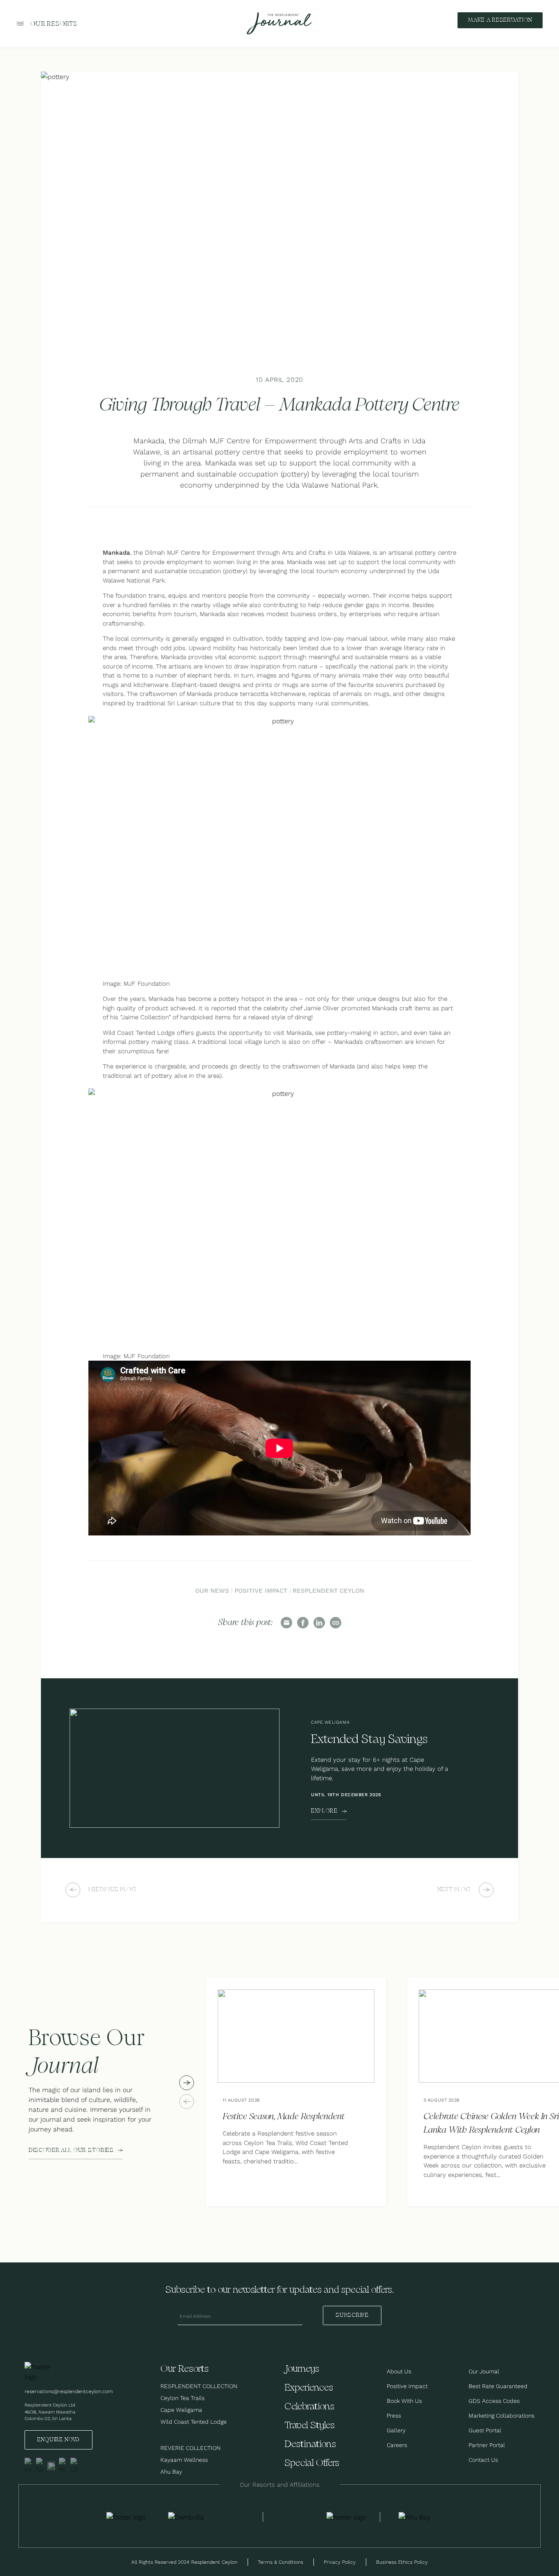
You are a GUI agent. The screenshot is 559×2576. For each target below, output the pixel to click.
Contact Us (483, 2460)
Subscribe (352, 2315)
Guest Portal (485, 2430)
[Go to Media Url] (346, 2517)
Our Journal (484, 2371)
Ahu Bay (171, 2472)
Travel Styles (310, 2426)
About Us (399, 2371)
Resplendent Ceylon (328, 1591)
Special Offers (312, 2463)
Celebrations (309, 2407)
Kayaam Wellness (184, 2460)
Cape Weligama (181, 2410)
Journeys (302, 2369)
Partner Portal (487, 2445)
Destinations (310, 2444)
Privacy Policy (340, 2562)
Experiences (309, 2388)
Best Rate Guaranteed (498, 2386)
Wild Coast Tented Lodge (194, 2422)
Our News (212, 1591)
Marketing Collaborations (502, 2416)
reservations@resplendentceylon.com (69, 2391)
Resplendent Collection (199, 2386)
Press (394, 2416)
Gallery (396, 2430)
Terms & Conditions (281, 2562)
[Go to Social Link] (28, 2466)
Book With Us (404, 2401)
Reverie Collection (190, 2448)
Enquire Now (59, 2440)
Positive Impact (261, 1591)
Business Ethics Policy (402, 2562)
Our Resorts (54, 24)
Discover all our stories (71, 2150)
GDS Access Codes (494, 2401)
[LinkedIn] (319, 1623)
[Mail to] (286, 1623)
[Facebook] (303, 1623)
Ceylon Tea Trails (183, 2398)
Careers (397, 2445)
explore (324, 1811)
